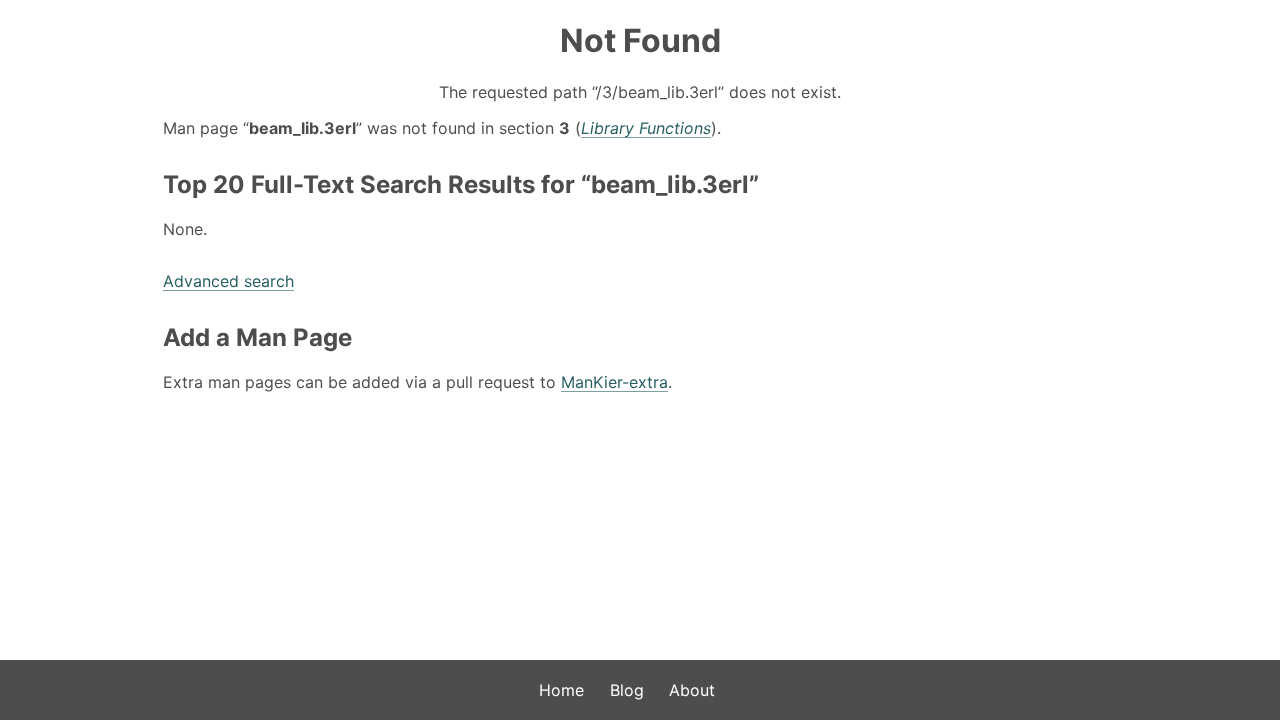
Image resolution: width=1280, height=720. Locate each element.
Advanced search (228, 281)
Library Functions (646, 128)
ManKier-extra (614, 382)
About (692, 690)
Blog (627, 690)
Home (561, 690)
